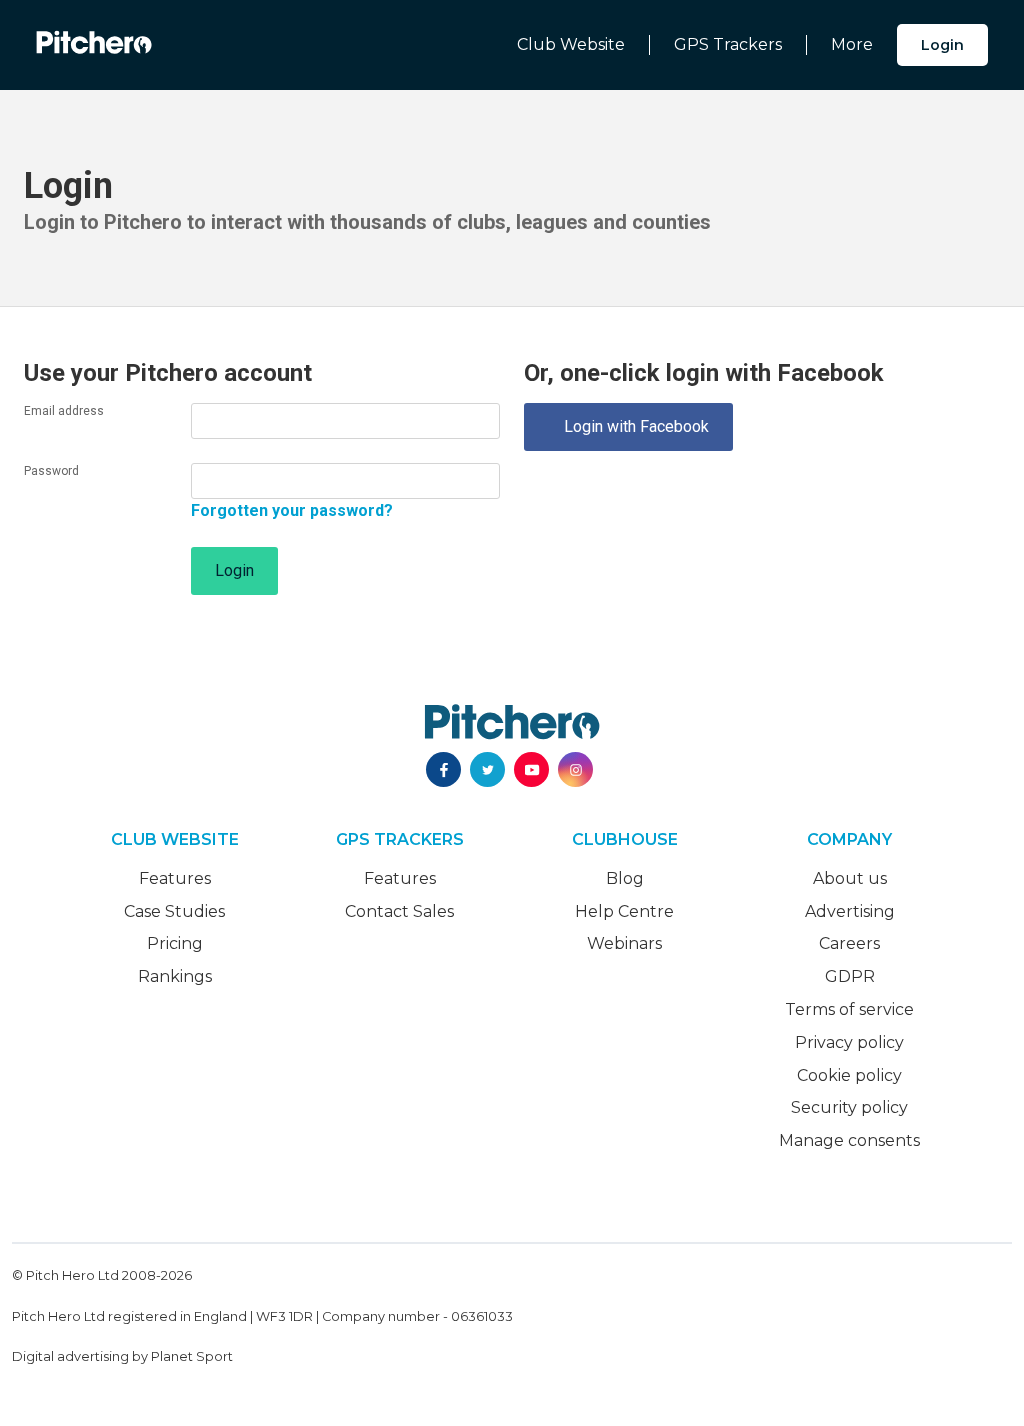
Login (942, 45)
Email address (64, 411)
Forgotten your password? (292, 510)
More (852, 44)
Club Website (571, 44)
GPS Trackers (728, 44)
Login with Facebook (628, 426)
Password (51, 471)
